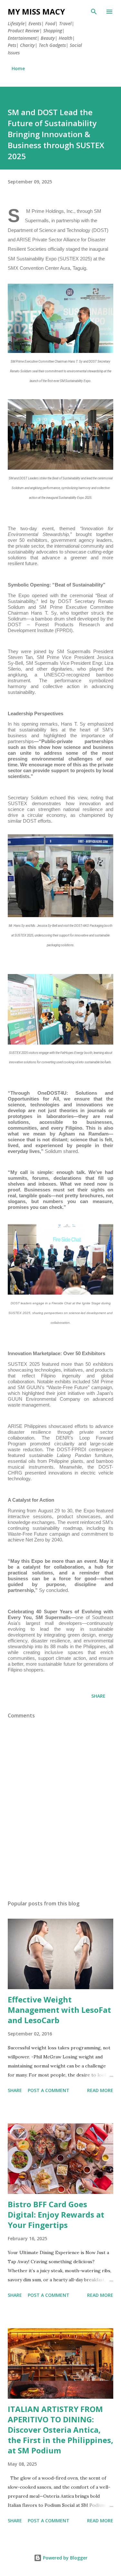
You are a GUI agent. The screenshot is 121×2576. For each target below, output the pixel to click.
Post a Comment (49, 2090)
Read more (100, 2090)
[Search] (94, 12)
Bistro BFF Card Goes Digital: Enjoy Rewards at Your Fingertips (56, 2214)
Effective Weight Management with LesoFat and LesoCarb (59, 2010)
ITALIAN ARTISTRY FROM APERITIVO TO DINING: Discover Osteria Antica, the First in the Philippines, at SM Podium (60, 2430)
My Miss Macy (36, 11)
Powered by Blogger (65, 2558)
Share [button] (98, 1696)
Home (18, 68)
